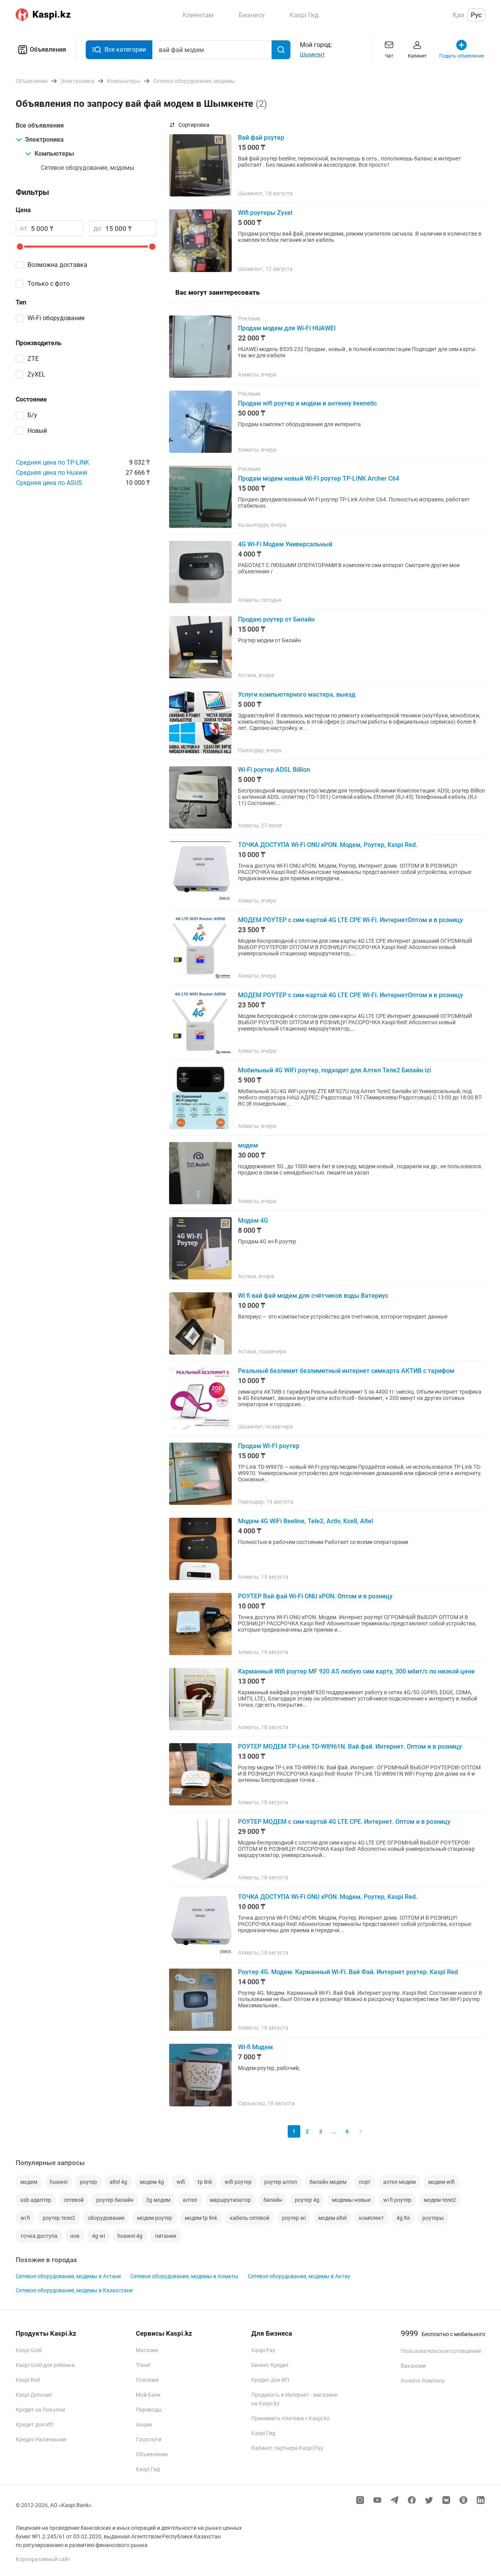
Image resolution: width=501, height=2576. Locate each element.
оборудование (106, 2218)
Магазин (147, 2350)
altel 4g (118, 2182)
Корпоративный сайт (43, 2559)
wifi (181, 2182)
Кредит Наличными (41, 2439)
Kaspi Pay (263, 2350)
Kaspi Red (28, 2380)
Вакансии (413, 2366)
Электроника (44, 140)
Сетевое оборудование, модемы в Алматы (184, 2276)
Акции (144, 2425)
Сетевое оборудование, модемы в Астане (68, 2276)
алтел (190, 2200)
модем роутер (155, 2218)
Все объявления (40, 125)
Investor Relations (423, 2381)
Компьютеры (54, 154)
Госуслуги (149, 2439)
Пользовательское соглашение (441, 2351)
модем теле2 (440, 2200)
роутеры (433, 2218)
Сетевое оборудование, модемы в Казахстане (74, 2290)
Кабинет (417, 56)
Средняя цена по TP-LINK (53, 462)
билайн (273, 2200)
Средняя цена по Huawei (52, 473)
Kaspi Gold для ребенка (45, 2365)
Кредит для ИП (35, 2425)
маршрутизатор (230, 2200)
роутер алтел (281, 2182)
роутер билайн (115, 2200)
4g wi (98, 2236)
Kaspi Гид (148, 2469)
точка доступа (39, 2236)
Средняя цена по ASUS (49, 483)
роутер (88, 2182)
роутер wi (294, 2218)
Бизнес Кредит (270, 2365)
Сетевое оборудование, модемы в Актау (299, 2276)
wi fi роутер (397, 2200)
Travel (143, 2365)
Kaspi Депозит (34, 2395)
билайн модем (328, 2182)
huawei (59, 2182)
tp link (205, 2182)
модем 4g (152, 2182)
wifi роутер (238, 2182)
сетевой (74, 2200)
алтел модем (399, 2182)
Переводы (149, 2410)
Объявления (48, 50)
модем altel (332, 2218)
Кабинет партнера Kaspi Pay (287, 2448)
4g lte (403, 2218)
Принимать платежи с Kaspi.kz (290, 2418)
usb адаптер (36, 2200)
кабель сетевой (250, 2218)
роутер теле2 (59, 2218)
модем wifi (442, 2182)
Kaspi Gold (29, 2350)
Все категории (125, 50)
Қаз (458, 15)
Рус (476, 15)
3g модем (158, 2200)
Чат (389, 56)
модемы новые (351, 2200)
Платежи (147, 2380)
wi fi (25, 2218)
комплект (371, 2218)
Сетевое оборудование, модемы (87, 168)
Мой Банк (148, 2395)
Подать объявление (461, 56)
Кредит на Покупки (40, 2410)
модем (29, 2182)
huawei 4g (130, 2236)
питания (166, 2236)
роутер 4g (307, 2200)
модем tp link (201, 2218)
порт (365, 2182)
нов (75, 2236)
